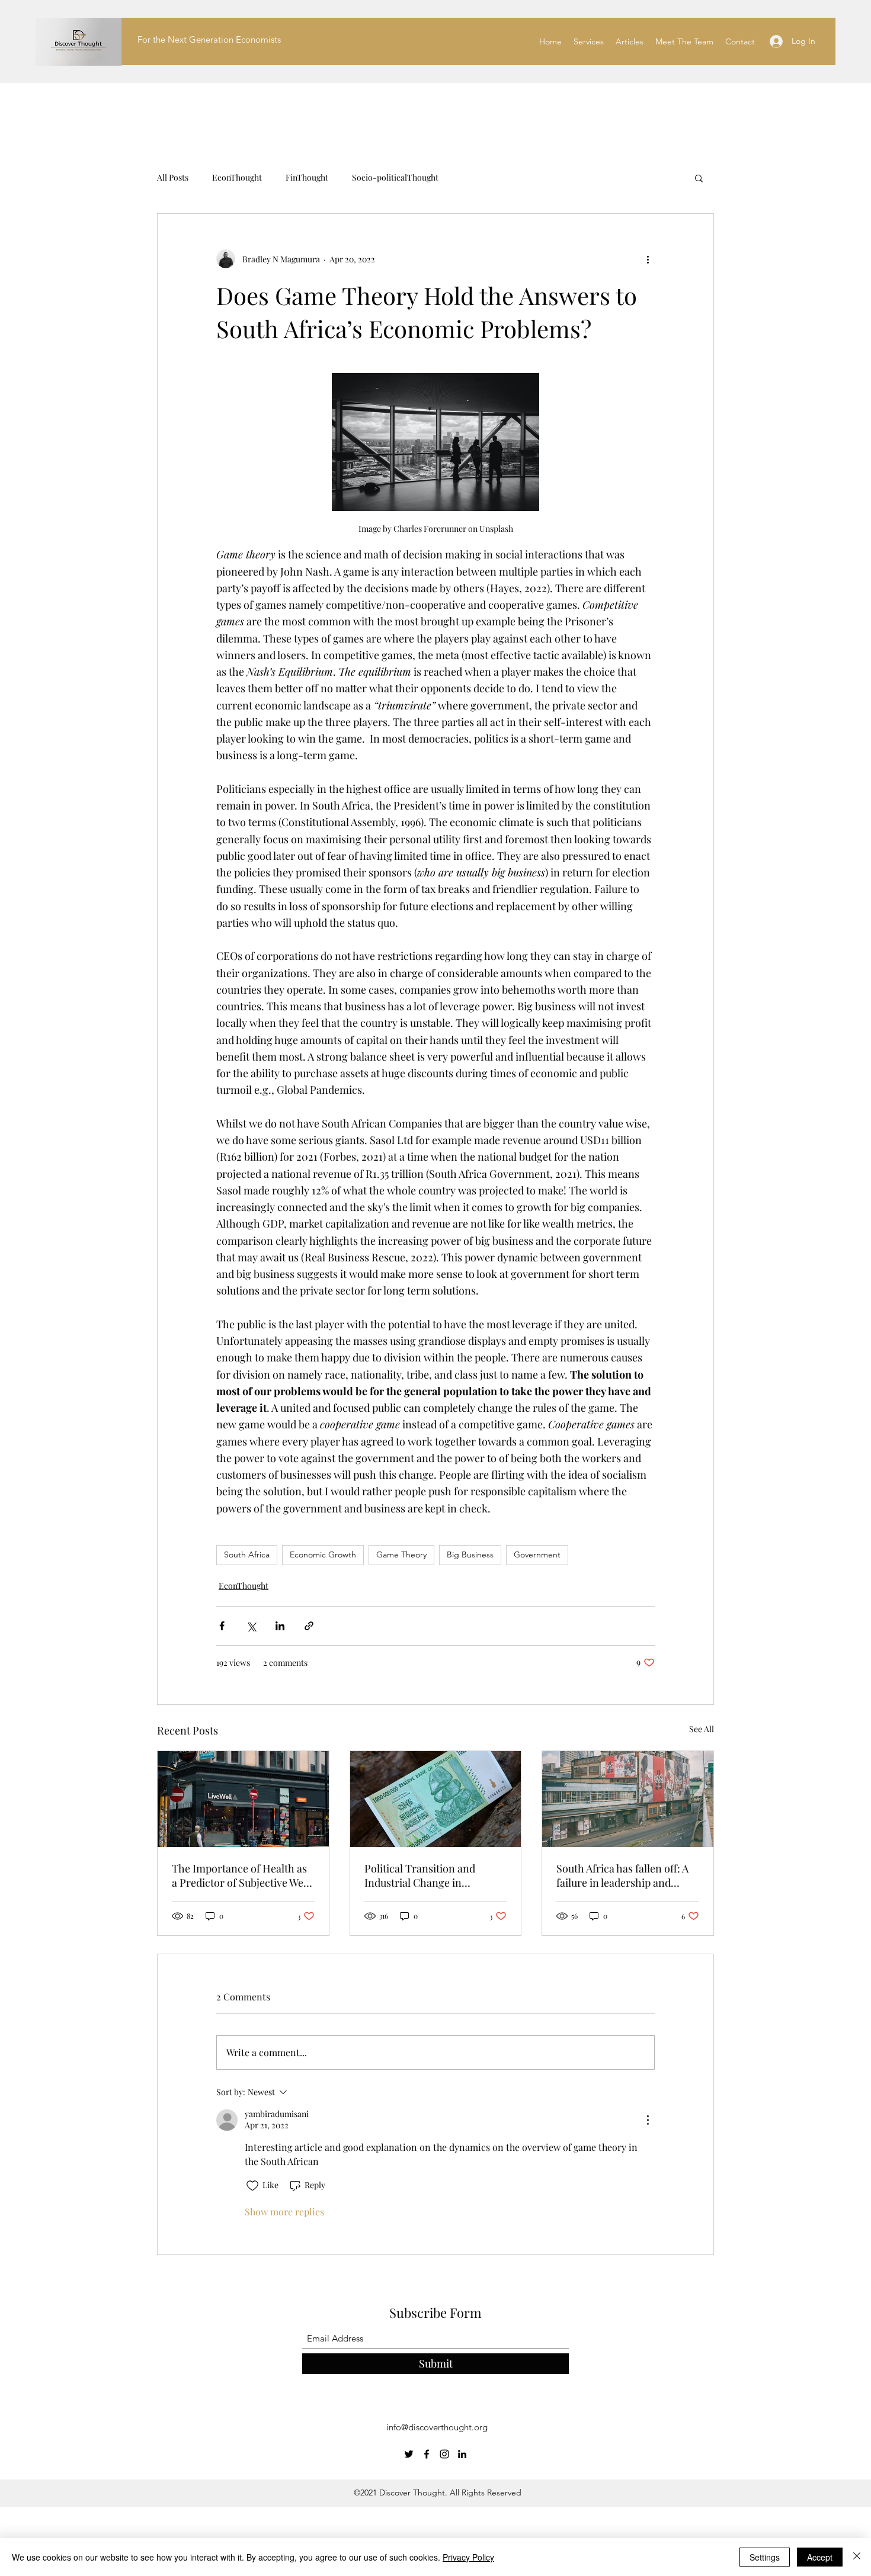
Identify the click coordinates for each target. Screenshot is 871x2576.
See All (702, 1729)
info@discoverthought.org (437, 2427)
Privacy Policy (468, 2557)
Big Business (470, 1554)
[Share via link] (309, 1626)
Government (537, 1554)
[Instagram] (444, 2454)
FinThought (307, 177)
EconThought (237, 177)
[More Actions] (648, 2120)
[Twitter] (409, 2454)
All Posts (173, 177)
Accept (820, 2557)
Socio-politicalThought (395, 177)
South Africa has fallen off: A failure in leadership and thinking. (622, 1875)
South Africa (247, 1554)
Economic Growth (323, 1554)
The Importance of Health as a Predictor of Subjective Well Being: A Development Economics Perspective (241, 1875)
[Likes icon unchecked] (252, 2186)
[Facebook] (427, 2454)
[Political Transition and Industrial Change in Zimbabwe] (436, 1799)
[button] (699, 178)
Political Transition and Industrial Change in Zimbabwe (420, 1875)
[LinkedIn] (462, 2454)
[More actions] (648, 259)
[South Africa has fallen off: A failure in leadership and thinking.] (628, 1799)
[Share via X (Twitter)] (251, 1626)
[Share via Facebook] (222, 1626)
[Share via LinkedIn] (280, 1626)
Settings (765, 2557)
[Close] (857, 2557)
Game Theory (401, 1554)
